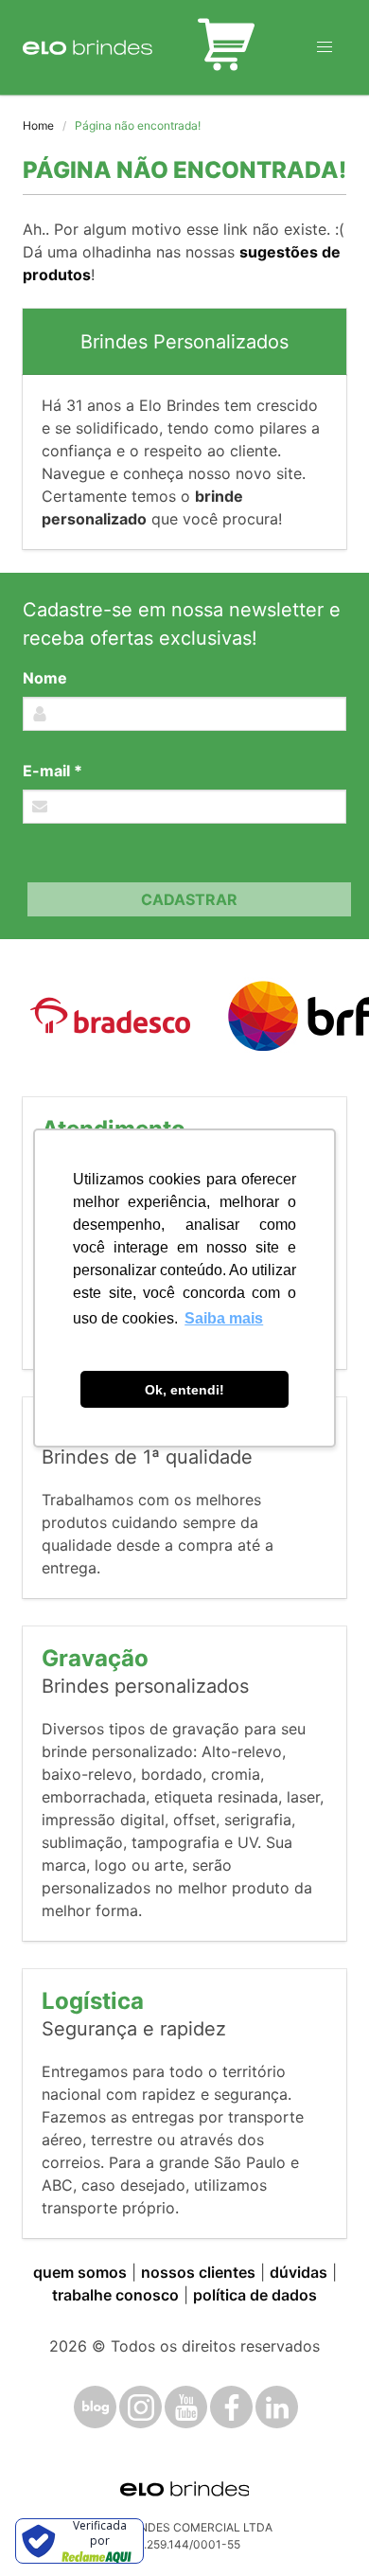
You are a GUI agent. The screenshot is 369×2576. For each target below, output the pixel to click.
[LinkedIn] (277, 2407)
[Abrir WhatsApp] (322, 2528)
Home (38, 125)
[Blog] (95, 2407)
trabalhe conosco (115, 2295)
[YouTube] (186, 2407)
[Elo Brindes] (88, 47)
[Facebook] (231, 2407)
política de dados (255, 2295)
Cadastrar (189, 899)
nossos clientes (198, 2272)
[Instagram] (141, 2407)
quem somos (80, 2272)
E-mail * (53, 771)
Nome (45, 678)
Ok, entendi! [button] (184, 1390)
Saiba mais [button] (224, 1318)
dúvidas (299, 2272)
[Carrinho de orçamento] (226, 47)
